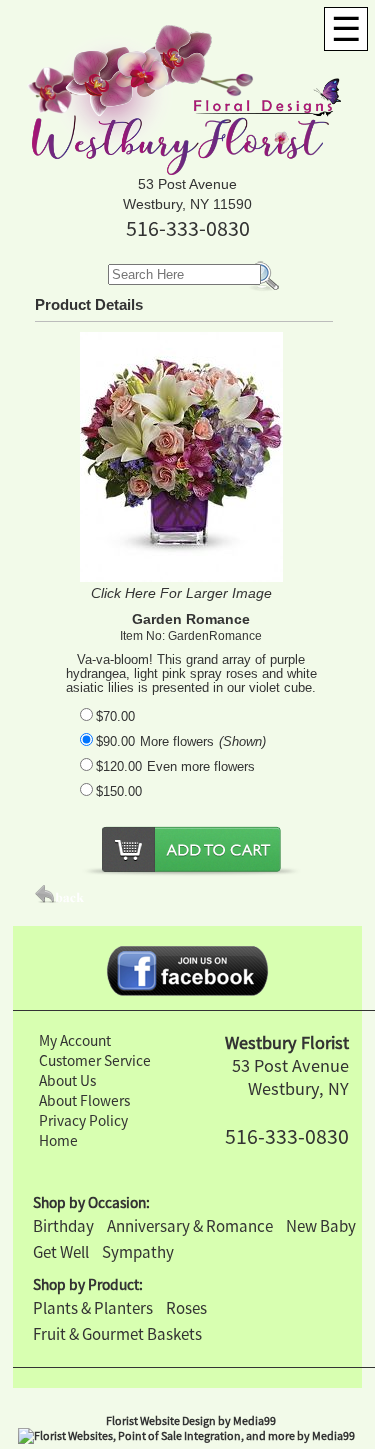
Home (58, 1140)
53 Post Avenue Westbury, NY (290, 1077)
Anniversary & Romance (190, 1226)
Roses (186, 1308)
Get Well (61, 1252)
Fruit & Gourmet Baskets (117, 1334)
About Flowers (84, 1100)
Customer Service (95, 1060)
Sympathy (138, 1252)
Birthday (63, 1226)
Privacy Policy (83, 1120)
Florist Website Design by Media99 (191, 1420)
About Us (67, 1080)
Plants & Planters (93, 1308)
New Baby (321, 1226)
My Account (75, 1040)
